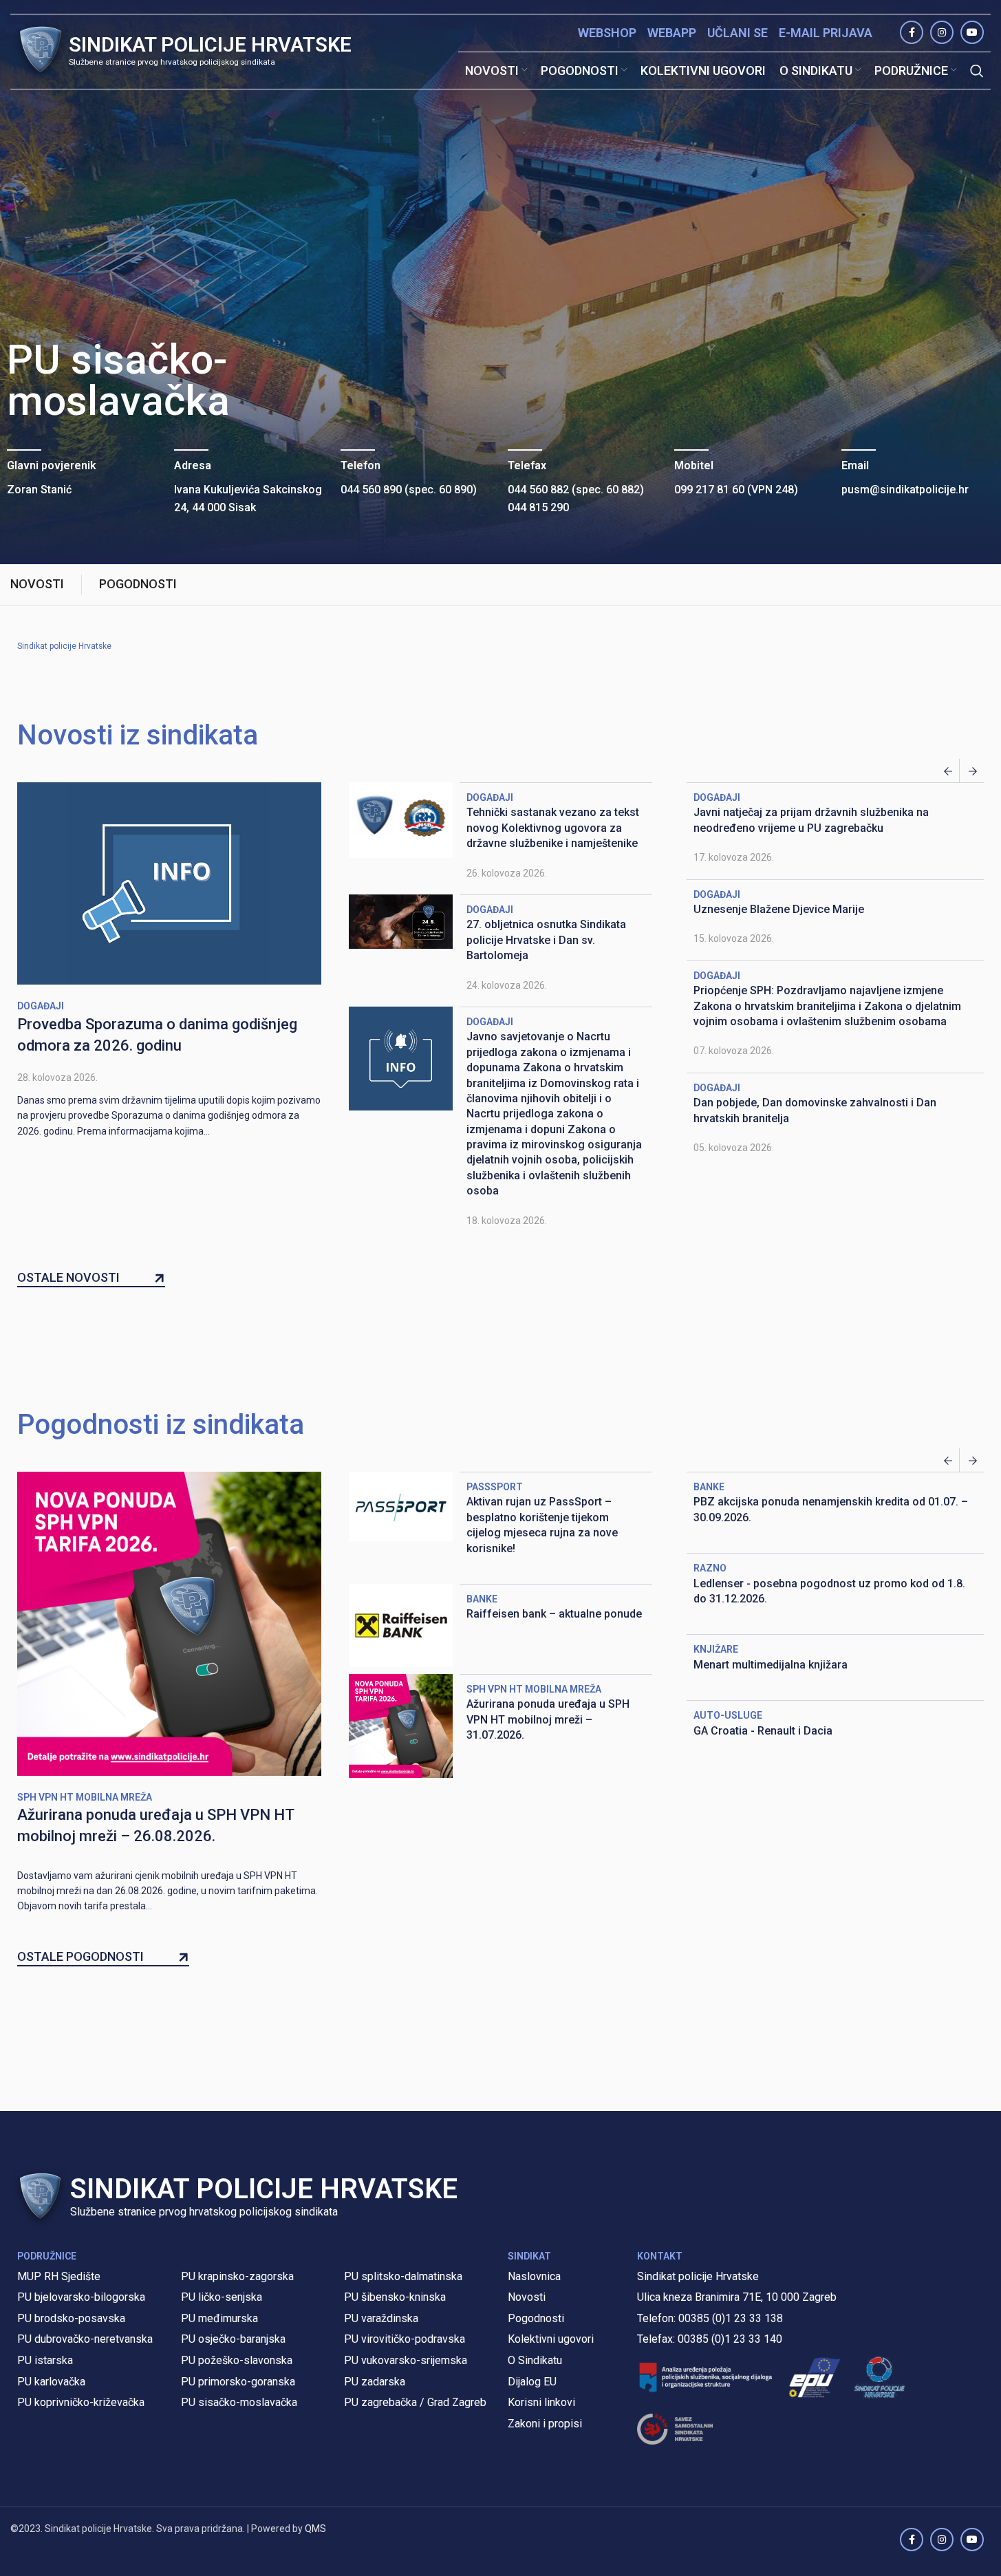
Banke (482, 1599)
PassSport (495, 1487)
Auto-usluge (728, 1715)
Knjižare (716, 1649)
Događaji (41, 1006)
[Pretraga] (977, 71)
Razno (710, 1568)
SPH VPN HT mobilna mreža (85, 1797)
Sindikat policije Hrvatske (64, 646)
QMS (315, 2529)
